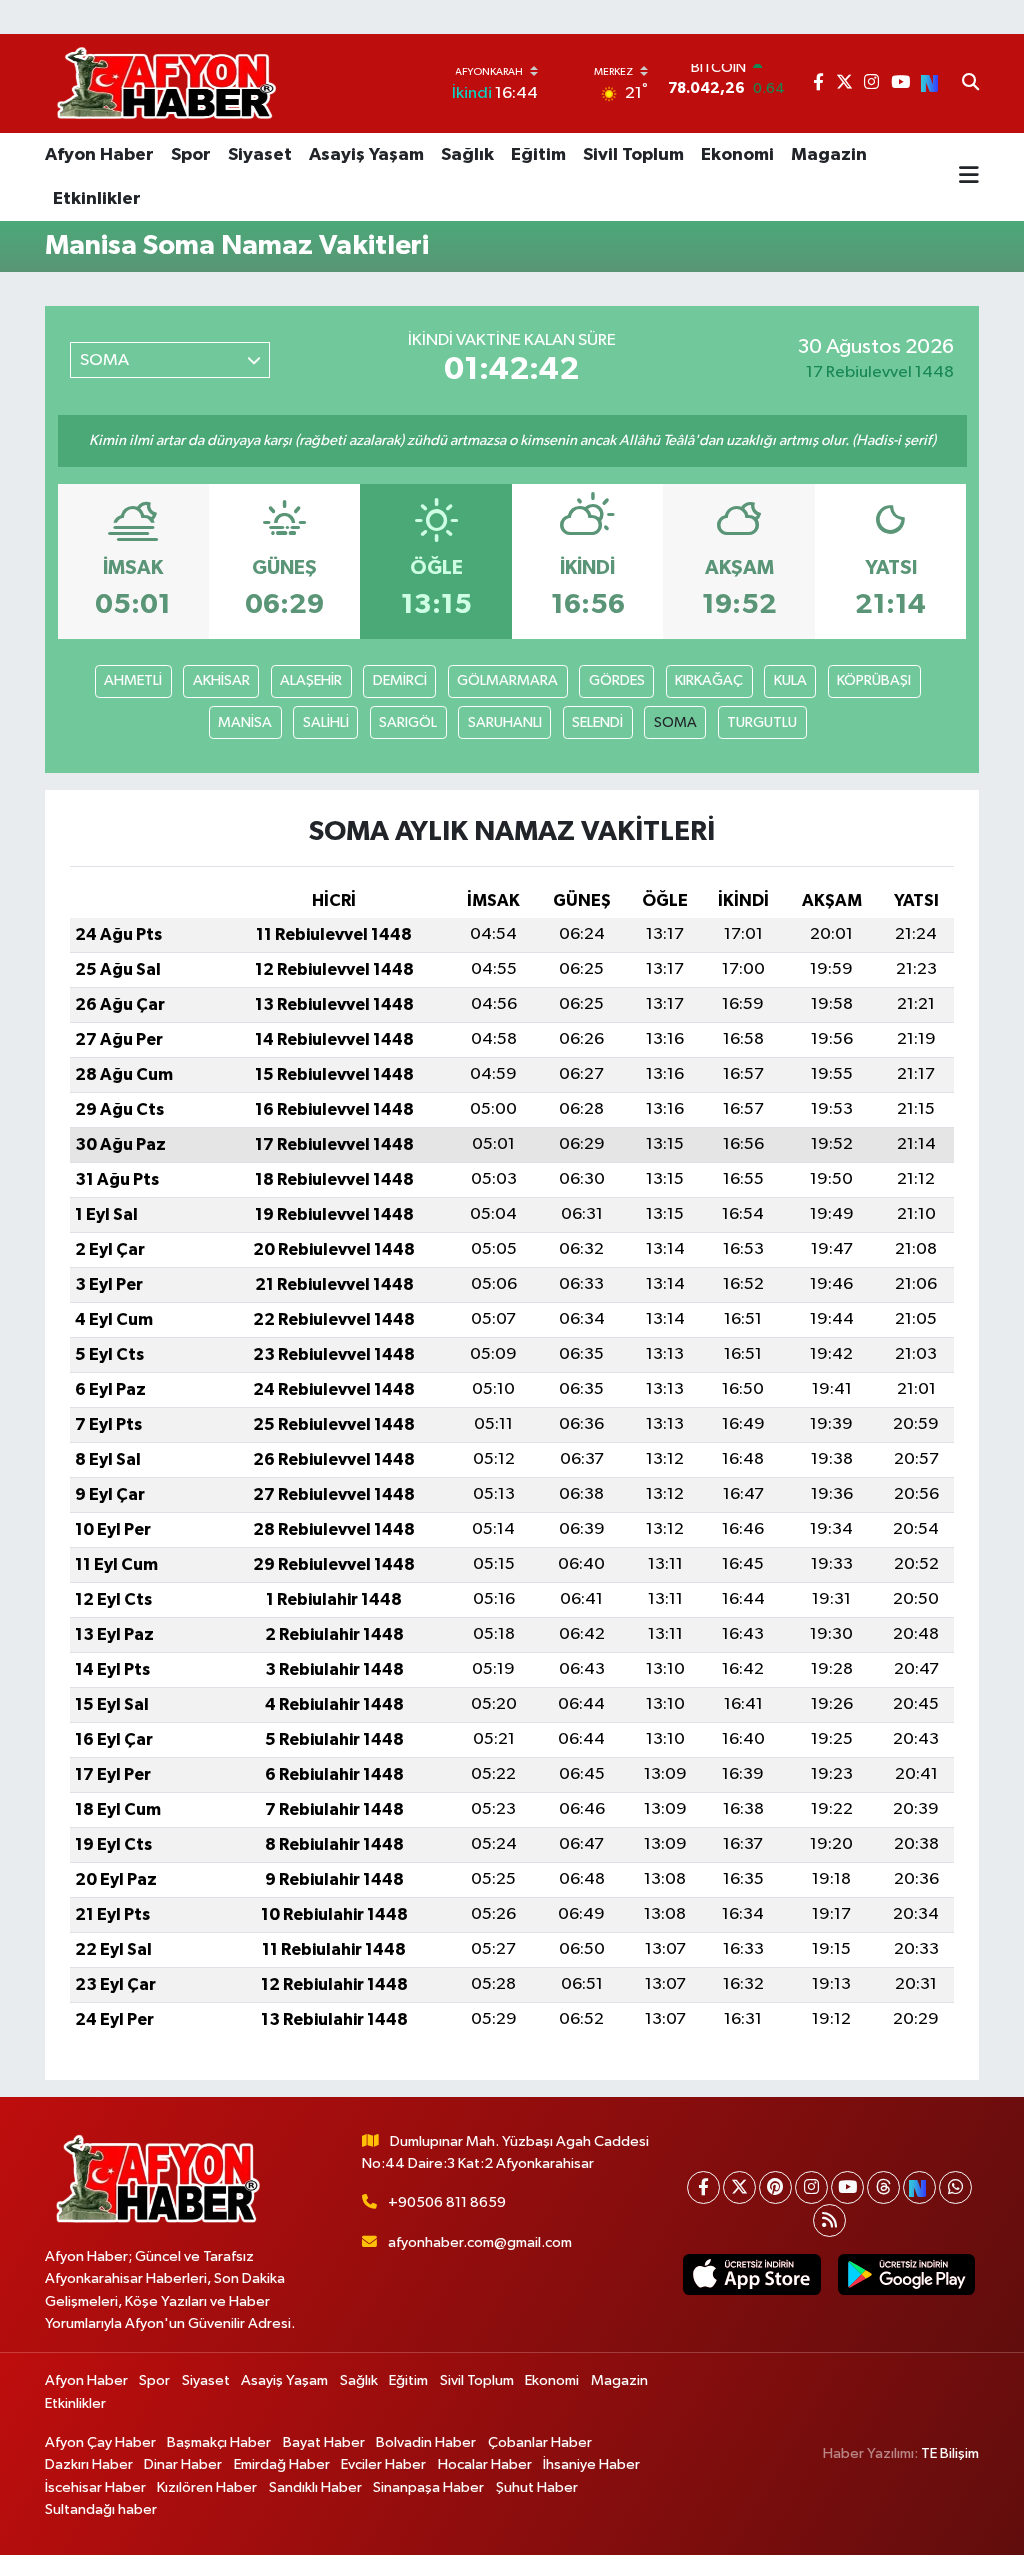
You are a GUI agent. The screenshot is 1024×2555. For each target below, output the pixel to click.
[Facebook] (703, 2187)
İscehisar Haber (95, 2487)
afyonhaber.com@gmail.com (480, 2242)
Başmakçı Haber (219, 2442)
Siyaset (260, 155)
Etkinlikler (97, 199)
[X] (739, 2187)
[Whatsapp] (955, 2187)
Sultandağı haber (101, 2509)
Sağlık (467, 155)
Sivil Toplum (633, 155)
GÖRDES (617, 680)
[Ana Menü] (969, 177)
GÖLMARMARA (507, 680)
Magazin (829, 155)
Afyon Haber (99, 155)
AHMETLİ (133, 680)
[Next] (919, 2187)
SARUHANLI (505, 722)
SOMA (675, 722)
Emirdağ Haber (282, 2464)
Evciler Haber (383, 2464)
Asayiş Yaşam (366, 155)
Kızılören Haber (207, 2487)
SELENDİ (597, 722)
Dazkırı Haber (89, 2464)
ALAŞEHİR (311, 680)
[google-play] (906, 2274)
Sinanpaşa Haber (428, 2487)
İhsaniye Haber (591, 2464)
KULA (790, 680)
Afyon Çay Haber (100, 2442)
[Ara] (970, 84)
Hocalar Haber (485, 2464)
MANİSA (245, 722)
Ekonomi (737, 155)
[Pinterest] (775, 2187)
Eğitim (538, 155)
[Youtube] (847, 2187)
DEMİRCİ (400, 680)
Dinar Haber (183, 2464)
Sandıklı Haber (315, 2487)
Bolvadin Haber (426, 2442)
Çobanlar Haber (540, 2442)
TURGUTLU (762, 722)
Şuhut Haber (537, 2487)
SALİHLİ (326, 722)
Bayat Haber (324, 2442)
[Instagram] (811, 2187)
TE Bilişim (950, 2453)
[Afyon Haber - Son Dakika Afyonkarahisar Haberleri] (166, 83)
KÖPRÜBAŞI (874, 680)
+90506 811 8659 (447, 2202)
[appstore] (752, 2274)
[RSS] (829, 2220)
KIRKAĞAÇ (709, 680)
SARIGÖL (408, 722)
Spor (191, 155)
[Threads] (883, 2187)
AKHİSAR (221, 680)
